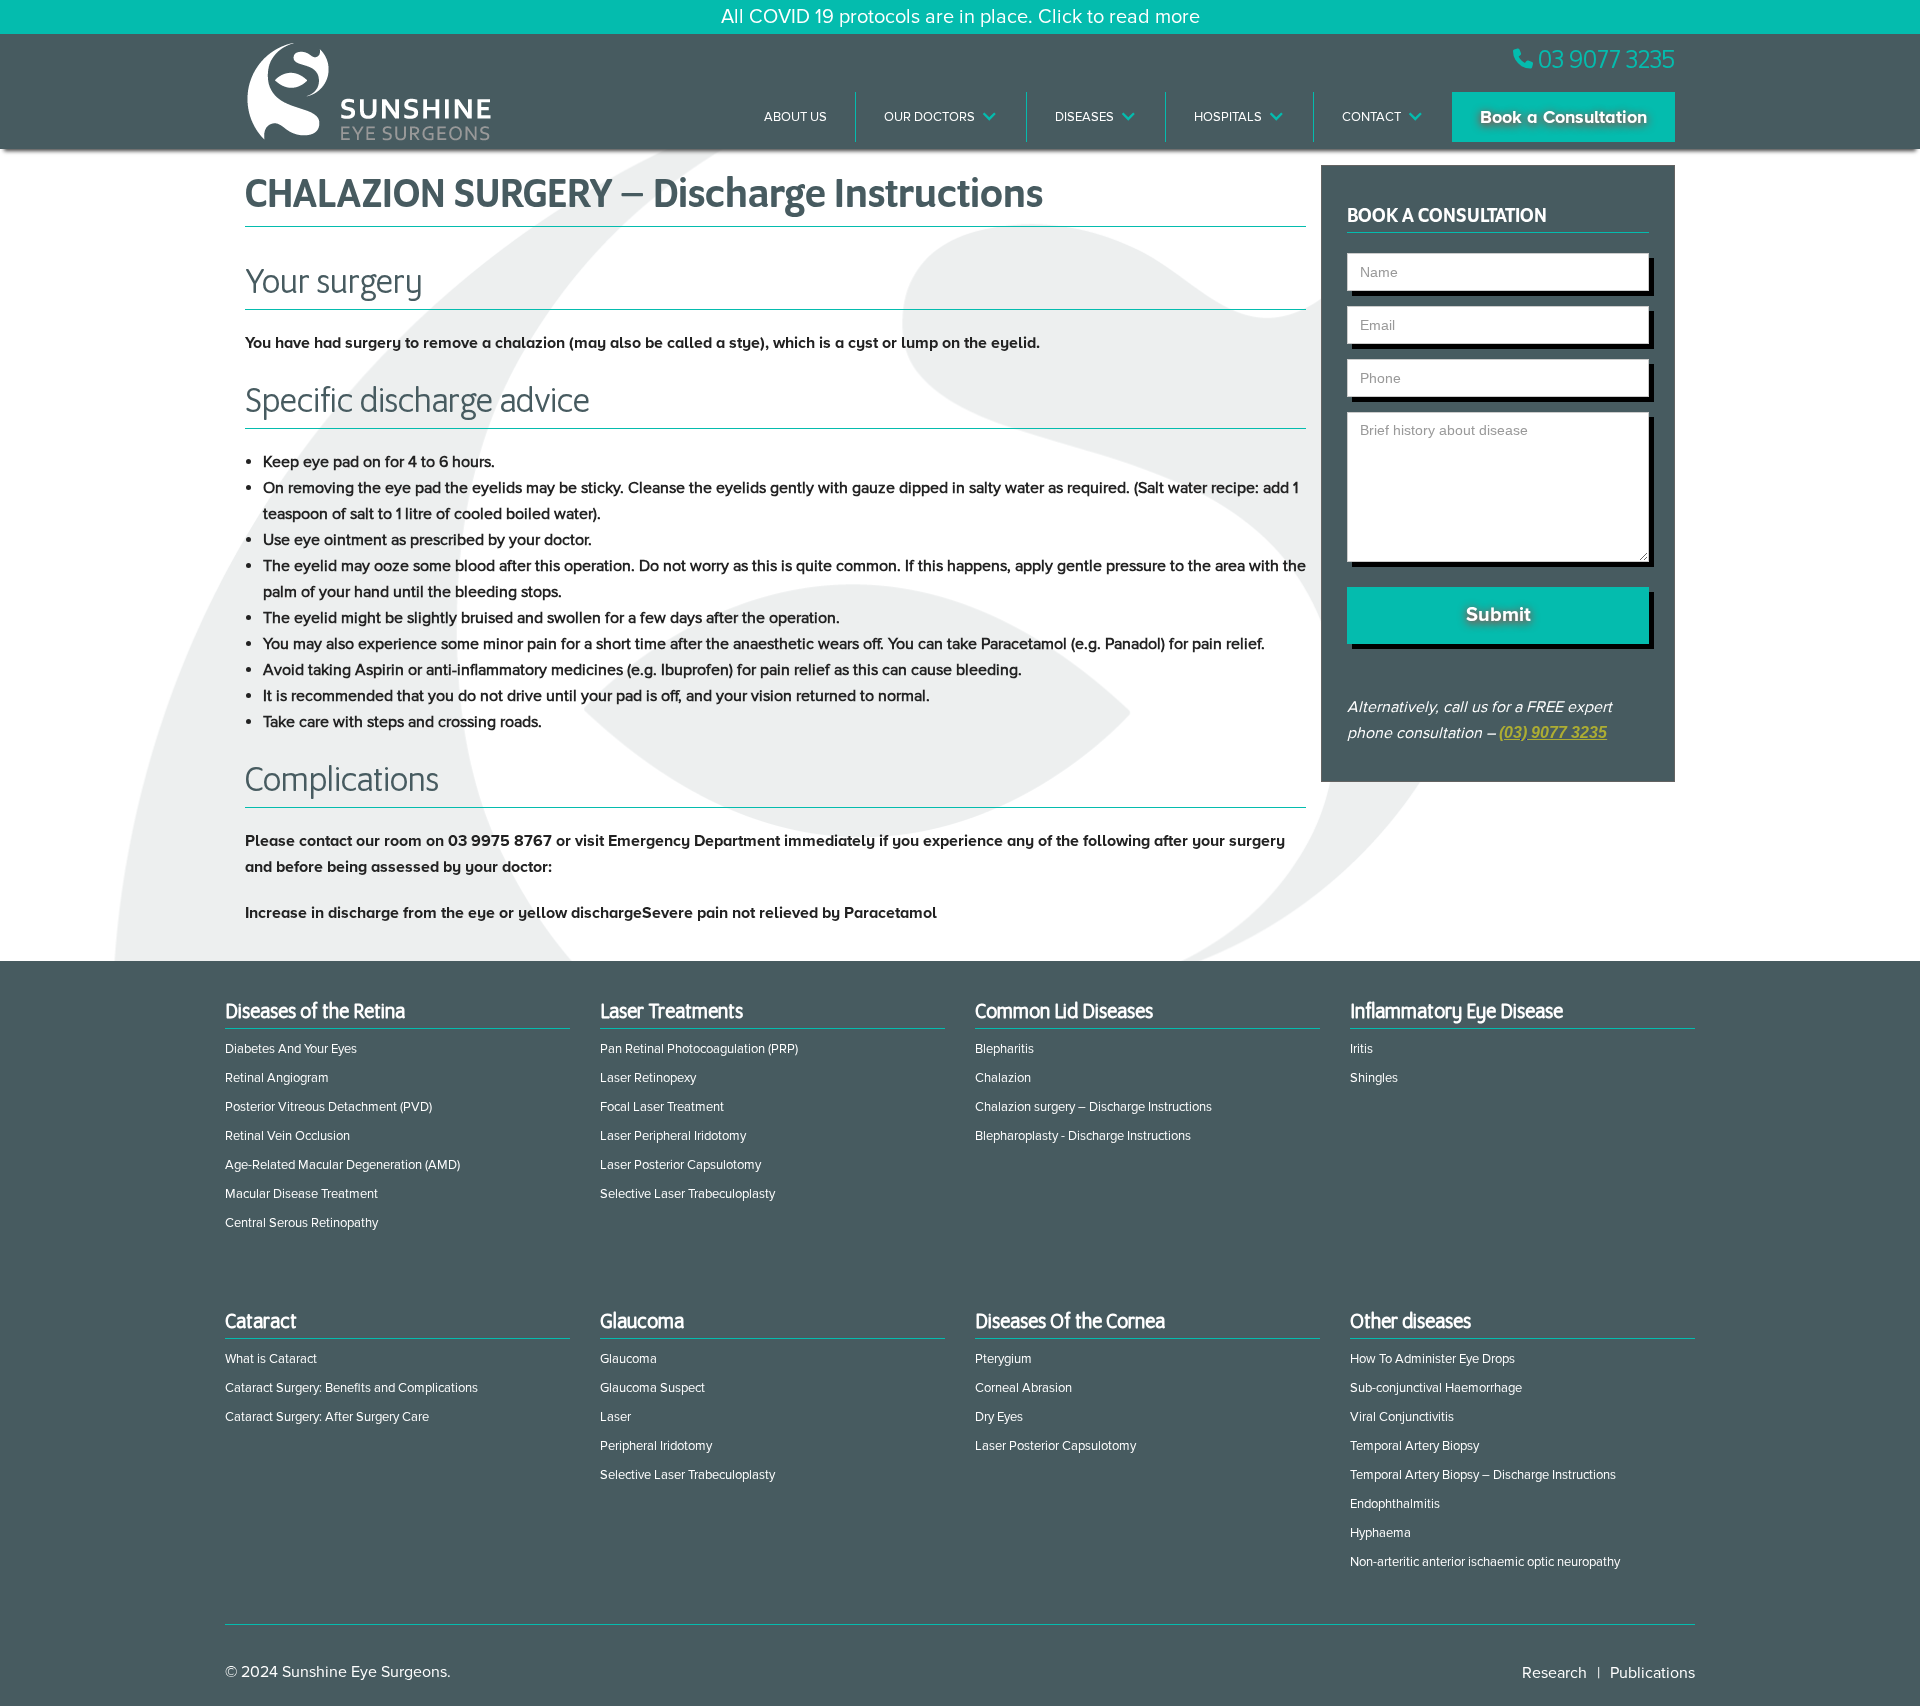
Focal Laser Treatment (662, 1107)
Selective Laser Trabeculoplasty (687, 1194)
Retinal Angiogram (277, 1078)
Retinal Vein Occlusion (287, 1136)
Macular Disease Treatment (301, 1194)
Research (1554, 1673)
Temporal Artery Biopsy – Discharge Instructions (1483, 1475)
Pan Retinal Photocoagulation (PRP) (699, 1049)
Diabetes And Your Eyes (291, 1049)
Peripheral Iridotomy (656, 1446)
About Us (795, 117)
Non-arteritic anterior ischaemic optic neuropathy (1485, 1562)
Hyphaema (1380, 1533)
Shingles (1374, 1078)
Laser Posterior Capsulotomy (680, 1165)
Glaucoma (628, 1359)
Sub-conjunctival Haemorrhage (1436, 1388)
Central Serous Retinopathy (301, 1223)
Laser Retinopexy (648, 1078)
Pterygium (1003, 1359)
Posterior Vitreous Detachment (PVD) (328, 1107)
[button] (941, 117)
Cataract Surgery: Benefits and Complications (351, 1388)
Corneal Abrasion (1023, 1388)
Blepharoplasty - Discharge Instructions (1083, 1136)
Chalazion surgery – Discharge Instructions (1093, 1107)
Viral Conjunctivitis (1402, 1417)
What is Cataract (271, 1359)
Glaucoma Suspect (652, 1388)
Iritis (1361, 1049)
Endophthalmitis (1395, 1504)
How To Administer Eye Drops (1432, 1359)
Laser (615, 1417)
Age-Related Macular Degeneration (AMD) (342, 1165)
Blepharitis (1004, 1049)
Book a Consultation (1563, 117)
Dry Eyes (999, 1417)
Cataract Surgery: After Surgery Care (327, 1417)
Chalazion (1003, 1078)
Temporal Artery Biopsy (1414, 1446)
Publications (1652, 1673)
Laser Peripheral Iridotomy (673, 1136)
